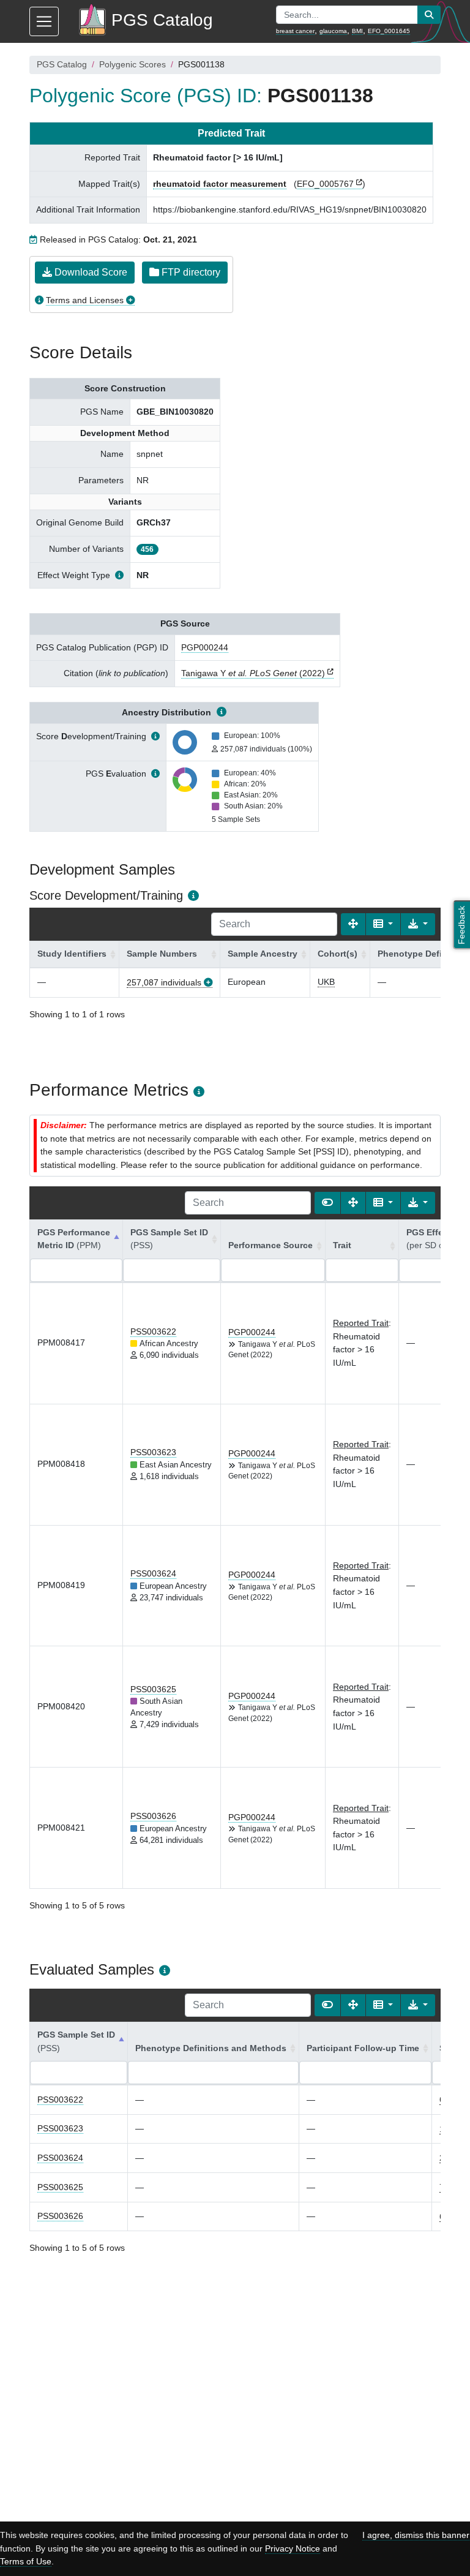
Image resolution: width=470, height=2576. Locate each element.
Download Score (90, 272)
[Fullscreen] (353, 924)
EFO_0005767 (325, 184)
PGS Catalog (62, 64)
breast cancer (295, 31)
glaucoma (333, 31)
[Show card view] (327, 1203)
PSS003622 (153, 1331)
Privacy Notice (293, 2548)
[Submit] (429, 15)
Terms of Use (26, 2561)
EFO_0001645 (389, 31)
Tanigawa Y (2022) (253, 673)
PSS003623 (153, 1452)
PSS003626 (153, 1816)
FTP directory (190, 272)
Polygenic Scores (132, 64)
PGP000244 (205, 647)
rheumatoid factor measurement (220, 184)
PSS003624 (153, 1573)
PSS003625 (153, 1689)
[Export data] (418, 924)
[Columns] (383, 924)
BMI (357, 31)
